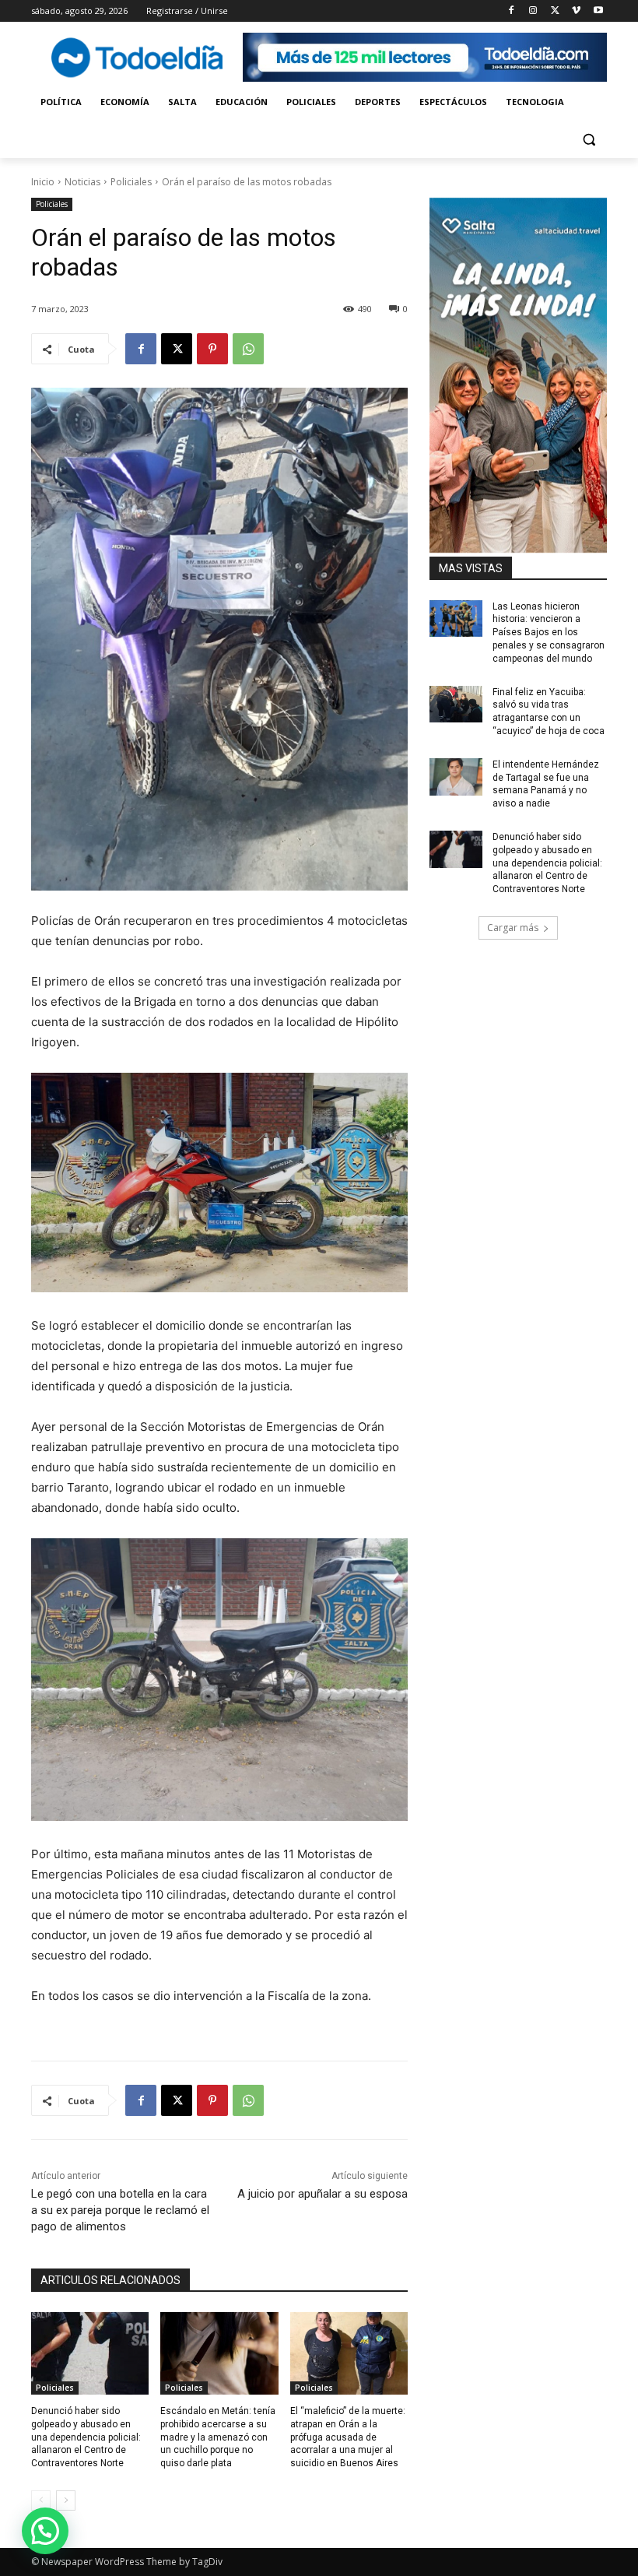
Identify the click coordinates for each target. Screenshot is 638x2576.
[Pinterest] (212, 349)
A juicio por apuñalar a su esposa (323, 2194)
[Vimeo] (576, 11)
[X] (555, 11)
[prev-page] (41, 2500)
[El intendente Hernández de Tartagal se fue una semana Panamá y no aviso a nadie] (456, 777)
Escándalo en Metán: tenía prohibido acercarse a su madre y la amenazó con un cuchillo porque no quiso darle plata (218, 2437)
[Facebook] (512, 11)
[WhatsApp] (248, 349)
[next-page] (66, 2500)
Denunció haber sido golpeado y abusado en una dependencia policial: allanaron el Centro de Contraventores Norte (86, 2437)
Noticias (82, 182)
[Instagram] (533, 11)
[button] (589, 140)
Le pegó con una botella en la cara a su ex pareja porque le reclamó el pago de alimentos (120, 2210)
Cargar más (513, 928)
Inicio (43, 182)
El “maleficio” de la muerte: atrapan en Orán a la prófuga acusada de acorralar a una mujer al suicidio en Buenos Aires (348, 2437)
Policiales (131, 182)
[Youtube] (598, 11)
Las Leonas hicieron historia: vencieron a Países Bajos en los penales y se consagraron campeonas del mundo (549, 633)
